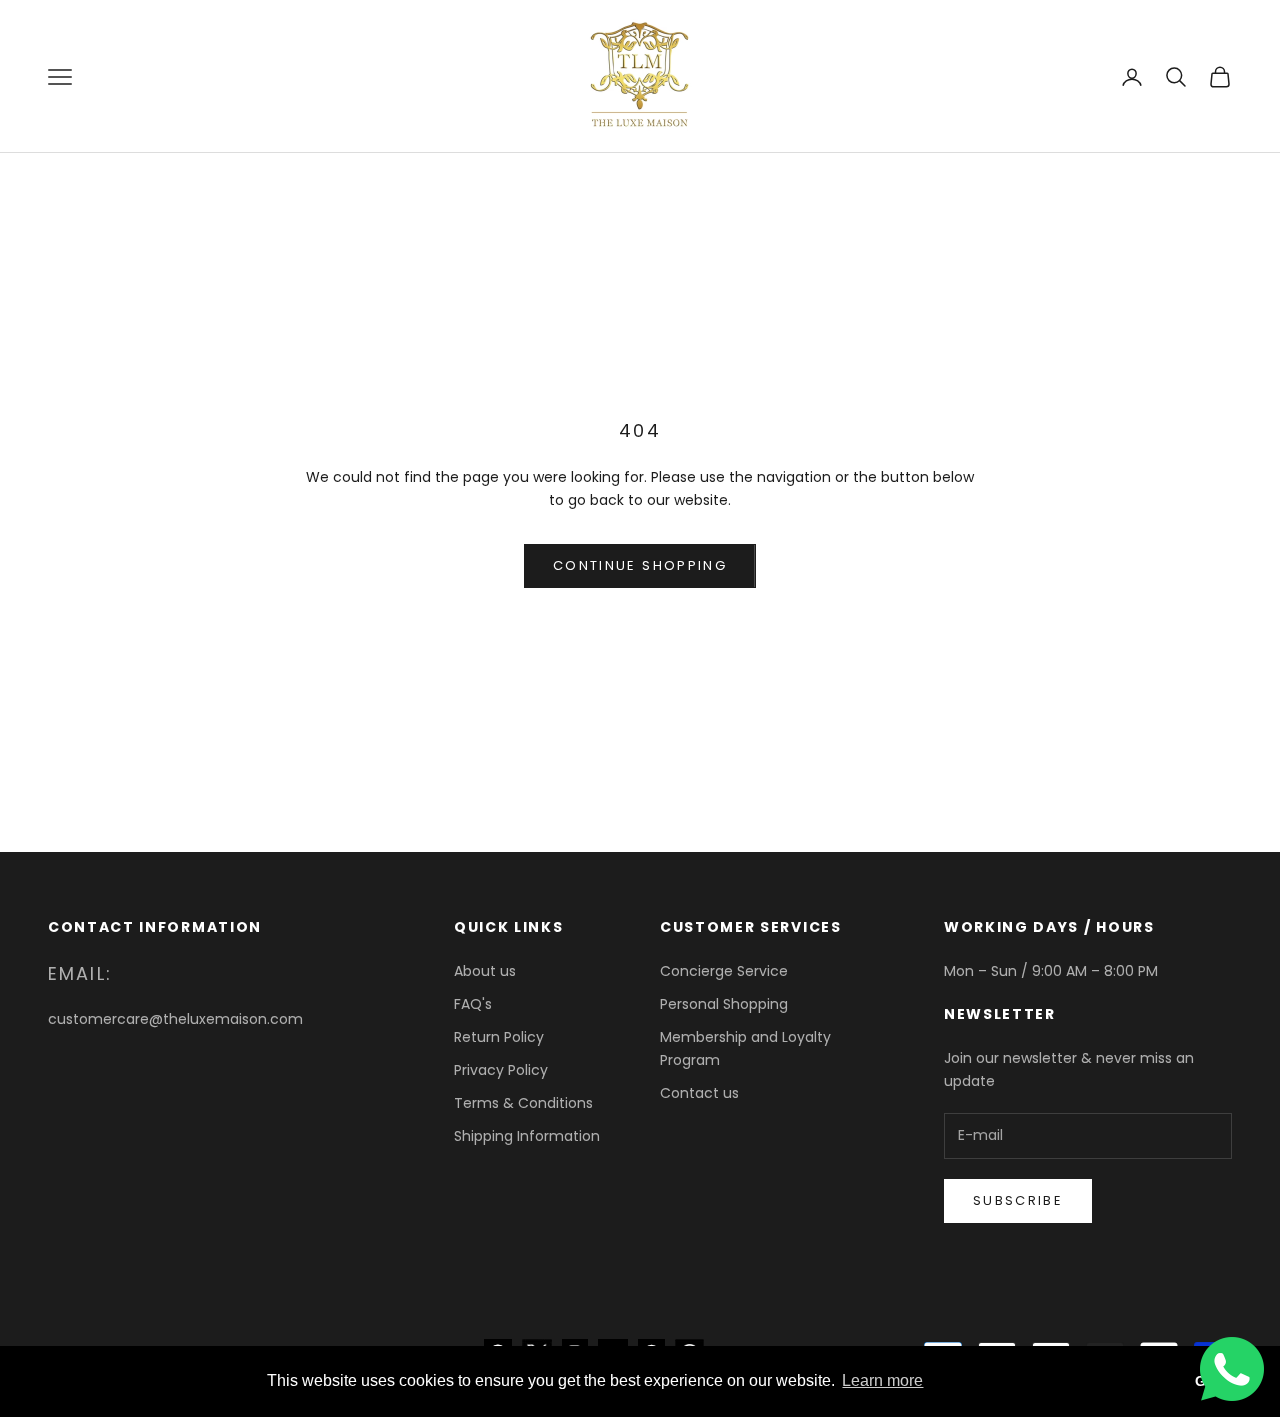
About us (485, 971)
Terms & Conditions (523, 1103)
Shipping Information (527, 1136)
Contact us (699, 1093)
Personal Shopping (724, 1004)
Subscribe (1018, 1200)
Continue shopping (640, 565)
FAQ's (473, 1004)
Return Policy (499, 1037)
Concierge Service (724, 971)
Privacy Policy (501, 1070)
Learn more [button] (882, 1380)
